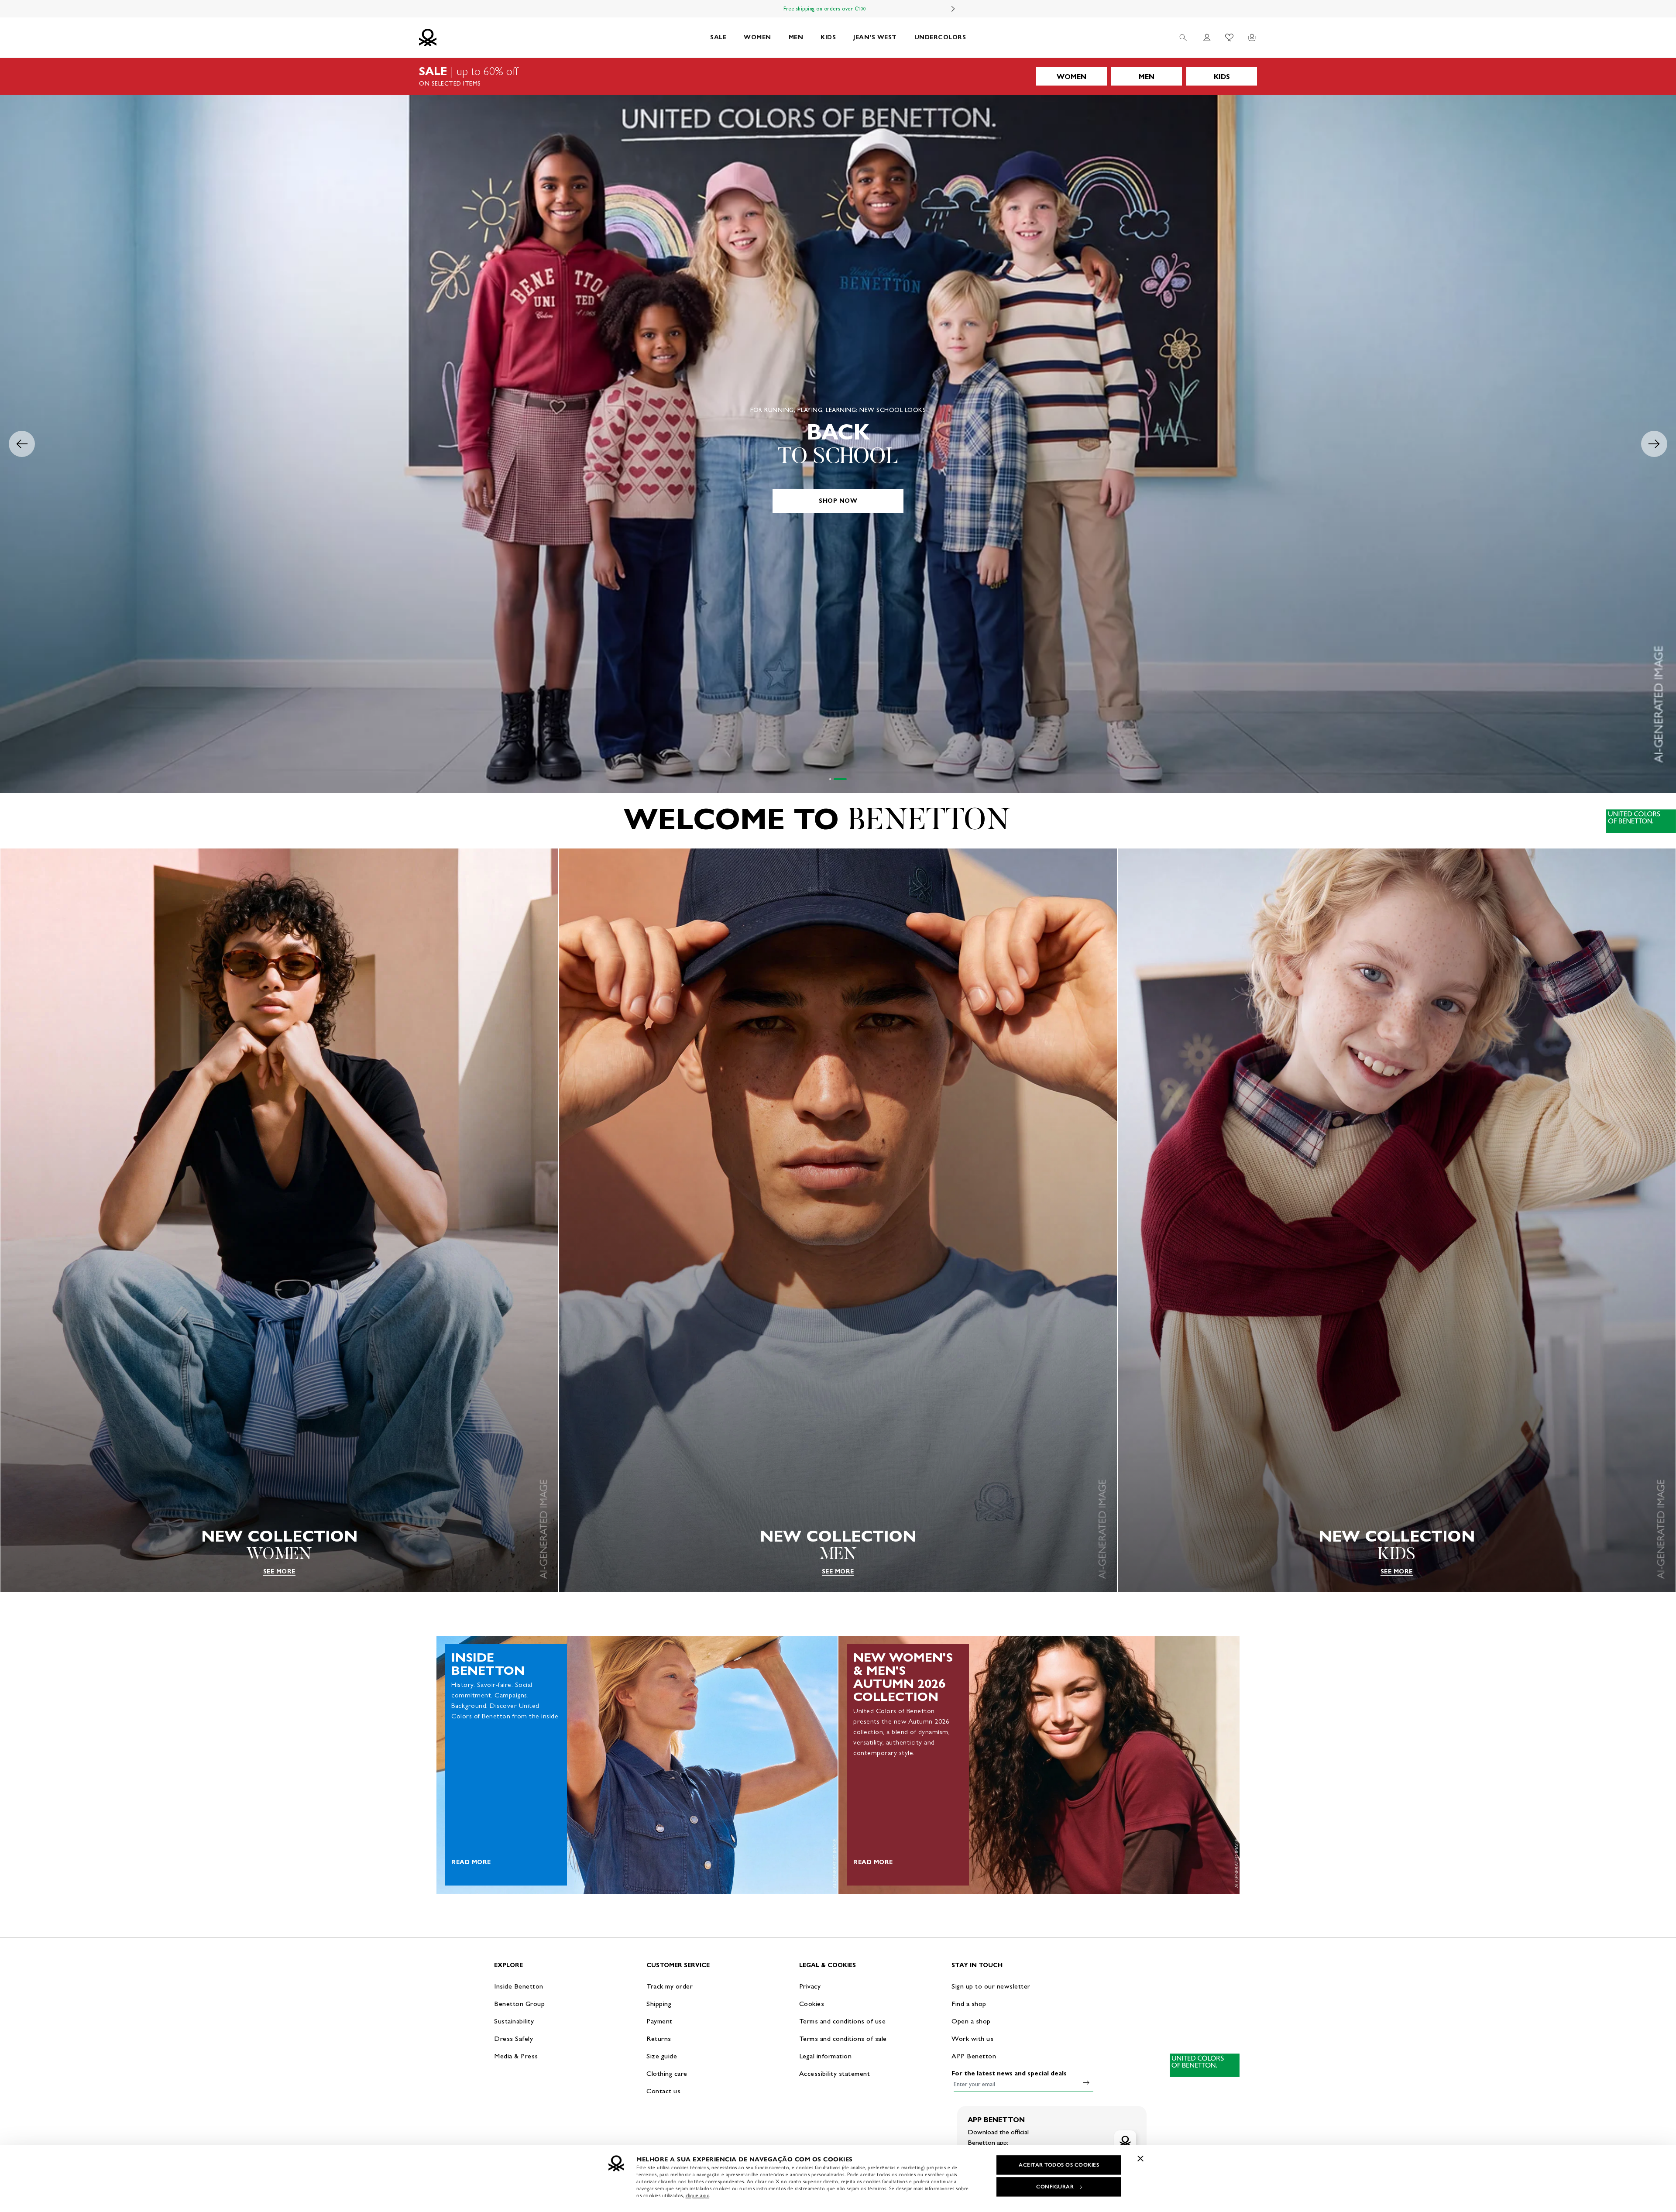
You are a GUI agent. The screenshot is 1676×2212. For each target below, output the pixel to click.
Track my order (670, 1986)
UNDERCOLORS (940, 37)
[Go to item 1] (836, 779)
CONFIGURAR (1055, 2187)
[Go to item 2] (846, 779)
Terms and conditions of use (843, 2021)
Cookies (812, 2004)
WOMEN (757, 37)
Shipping (659, 2004)
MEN (796, 37)
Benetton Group (519, 2004)
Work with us (972, 2039)
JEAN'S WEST (875, 37)
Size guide (662, 2056)
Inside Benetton (519, 1986)
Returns (659, 2039)
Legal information (826, 2056)
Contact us (663, 2091)
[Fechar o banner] (1140, 2158)
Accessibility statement (835, 2073)
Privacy (810, 1986)
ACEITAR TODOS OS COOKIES (1059, 2165)
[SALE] (838, 76)
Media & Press (516, 2056)
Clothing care (667, 2073)
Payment (659, 2021)
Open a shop (971, 2021)
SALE (718, 37)
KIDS (828, 37)
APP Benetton (974, 2056)
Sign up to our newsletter (991, 1986)
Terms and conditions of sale (843, 2039)
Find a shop (969, 2004)
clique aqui (698, 2195)
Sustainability (514, 2021)
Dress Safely (513, 2039)
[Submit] (1086, 2082)
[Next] (953, 9)
